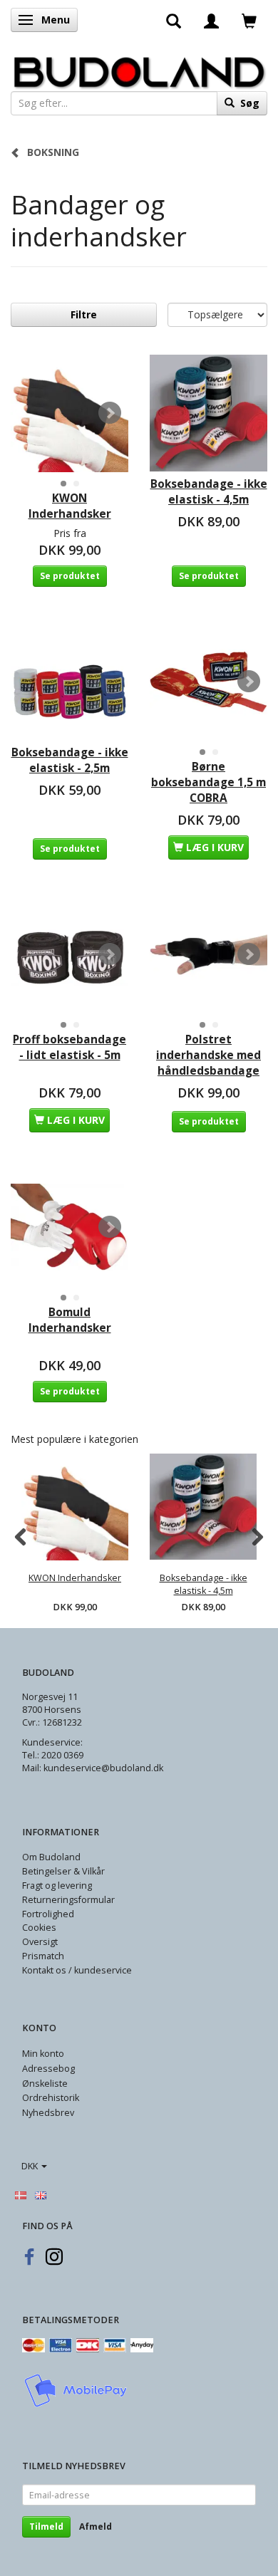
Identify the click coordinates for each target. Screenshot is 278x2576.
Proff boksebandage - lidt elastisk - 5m (69, 1047)
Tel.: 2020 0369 (53, 1755)
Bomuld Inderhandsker (70, 1320)
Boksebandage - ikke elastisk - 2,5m (70, 760)
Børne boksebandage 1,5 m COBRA (208, 782)
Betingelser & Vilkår (63, 1871)
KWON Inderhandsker (70, 506)
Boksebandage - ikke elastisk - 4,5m (209, 492)
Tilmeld (46, 2527)
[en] (41, 2194)
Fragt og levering (57, 1886)
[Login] (211, 20)
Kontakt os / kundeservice (77, 1970)
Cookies (39, 1928)
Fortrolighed (48, 1914)
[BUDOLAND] (139, 69)
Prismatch (43, 1956)
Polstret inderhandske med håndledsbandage (208, 1055)
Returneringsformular (68, 1900)
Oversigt (40, 1942)
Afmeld (96, 2527)
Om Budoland (51, 1857)
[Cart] (249, 20)
